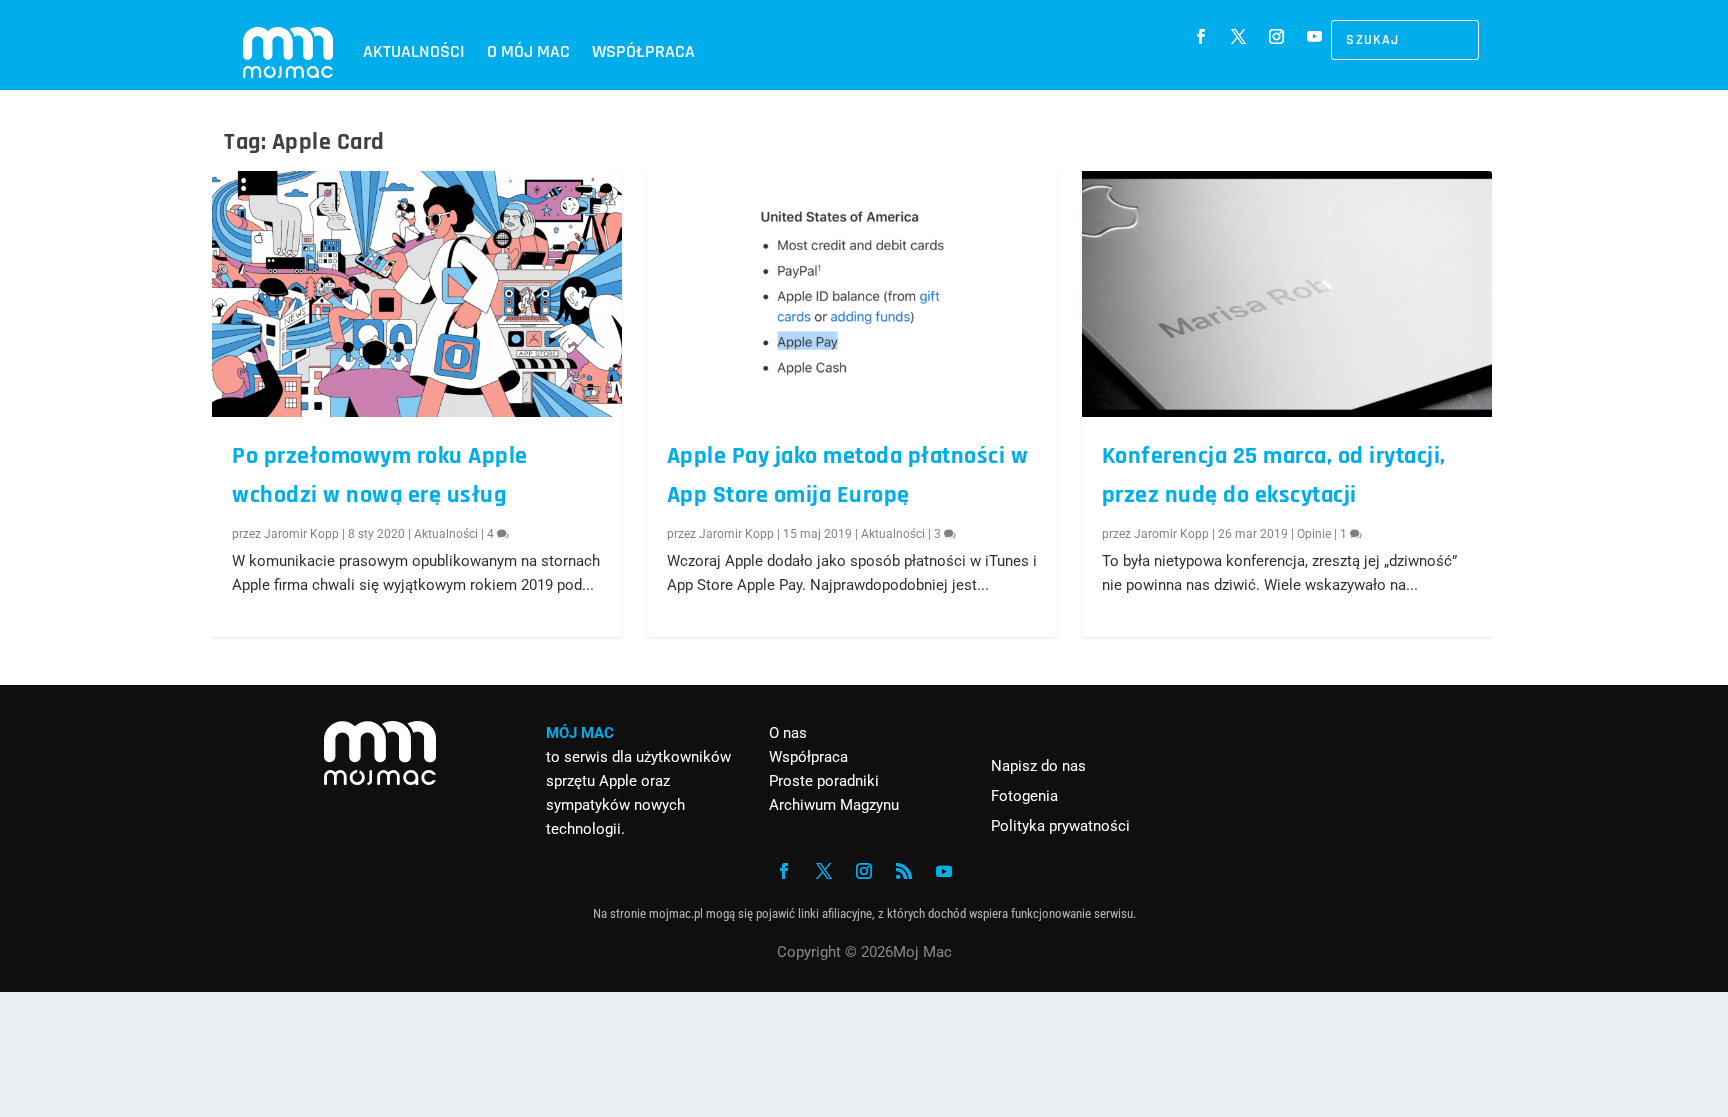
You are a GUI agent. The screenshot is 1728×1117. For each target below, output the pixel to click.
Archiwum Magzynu (834, 805)
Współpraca (643, 51)
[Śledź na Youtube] (1315, 37)
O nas (788, 733)
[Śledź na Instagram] (1277, 37)
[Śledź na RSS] (904, 871)
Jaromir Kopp (301, 534)
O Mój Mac (528, 51)
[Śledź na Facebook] (1201, 37)
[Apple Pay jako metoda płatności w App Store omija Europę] (852, 294)
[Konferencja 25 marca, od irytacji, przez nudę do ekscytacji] (1287, 294)
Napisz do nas (1038, 766)
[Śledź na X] (1239, 37)
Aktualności (414, 51)
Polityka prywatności (1060, 826)
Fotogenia (1024, 796)
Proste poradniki (824, 781)
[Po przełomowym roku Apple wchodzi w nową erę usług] (417, 294)
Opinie (1314, 534)
